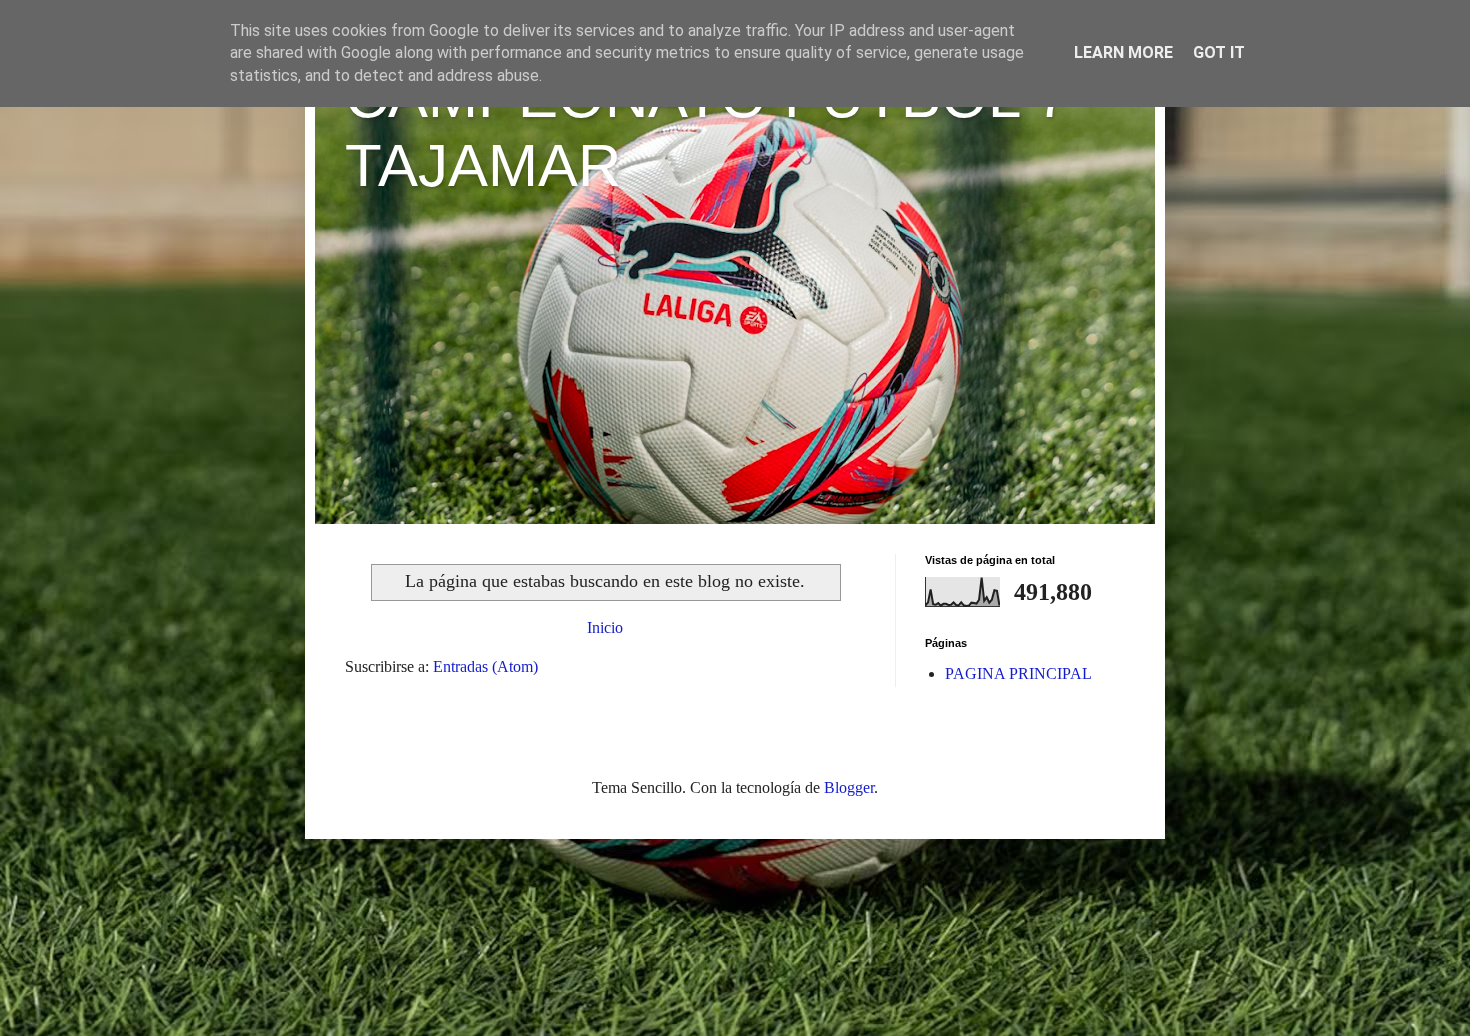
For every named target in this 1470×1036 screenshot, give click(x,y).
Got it (1219, 52)
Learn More (1123, 52)
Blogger (849, 787)
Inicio (605, 627)
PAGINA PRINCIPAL (1018, 673)
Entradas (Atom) (485, 666)
